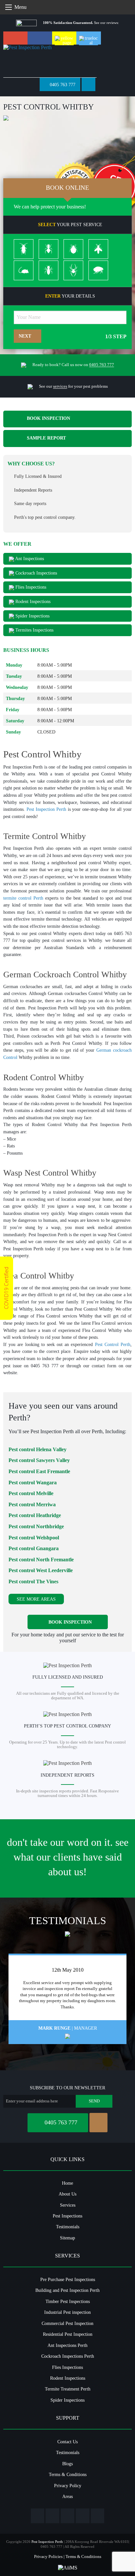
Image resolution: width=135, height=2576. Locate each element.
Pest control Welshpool (34, 1538)
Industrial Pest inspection (67, 2312)
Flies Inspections (30, 587)
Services (68, 2205)
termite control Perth (23, 898)
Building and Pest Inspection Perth (67, 2290)
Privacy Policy (68, 2486)
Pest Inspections (67, 2216)
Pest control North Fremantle (41, 1560)
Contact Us (67, 2442)
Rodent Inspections (32, 601)
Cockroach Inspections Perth (68, 2356)
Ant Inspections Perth (67, 2345)
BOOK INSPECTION (48, 419)
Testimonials (68, 2227)
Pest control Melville (31, 1493)
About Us (67, 2194)
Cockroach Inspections (36, 573)
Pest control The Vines (33, 1581)
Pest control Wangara (33, 1483)
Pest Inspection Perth (46, 809)
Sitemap (67, 2238)
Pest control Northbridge (36, 1526)
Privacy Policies (48, 2556)
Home (67, 2183)
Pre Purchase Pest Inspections (68, 2279)
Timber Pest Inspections (68, 2301)
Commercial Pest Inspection (67, 2323)
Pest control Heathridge (35, 1515)
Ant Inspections (29, 558)
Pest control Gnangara (34, 1548)
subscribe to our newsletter (67, 2088)
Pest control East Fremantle (39, 1471)
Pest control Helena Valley (38, 1449)
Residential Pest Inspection (68, 2334)
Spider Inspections (32, 616)
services (60, 386)
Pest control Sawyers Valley (39, 1460)
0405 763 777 (62, 85)
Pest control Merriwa (32, 1504)
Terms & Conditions (68, 2474)
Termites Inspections (34, 630)
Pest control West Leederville (41, 1570)
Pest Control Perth (113, 1344)
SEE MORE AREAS (36, 1599)
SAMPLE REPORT (46, 438)
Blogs (67, 2464)
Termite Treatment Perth (68, 2389)
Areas (67, 2496)
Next (26, 336)
